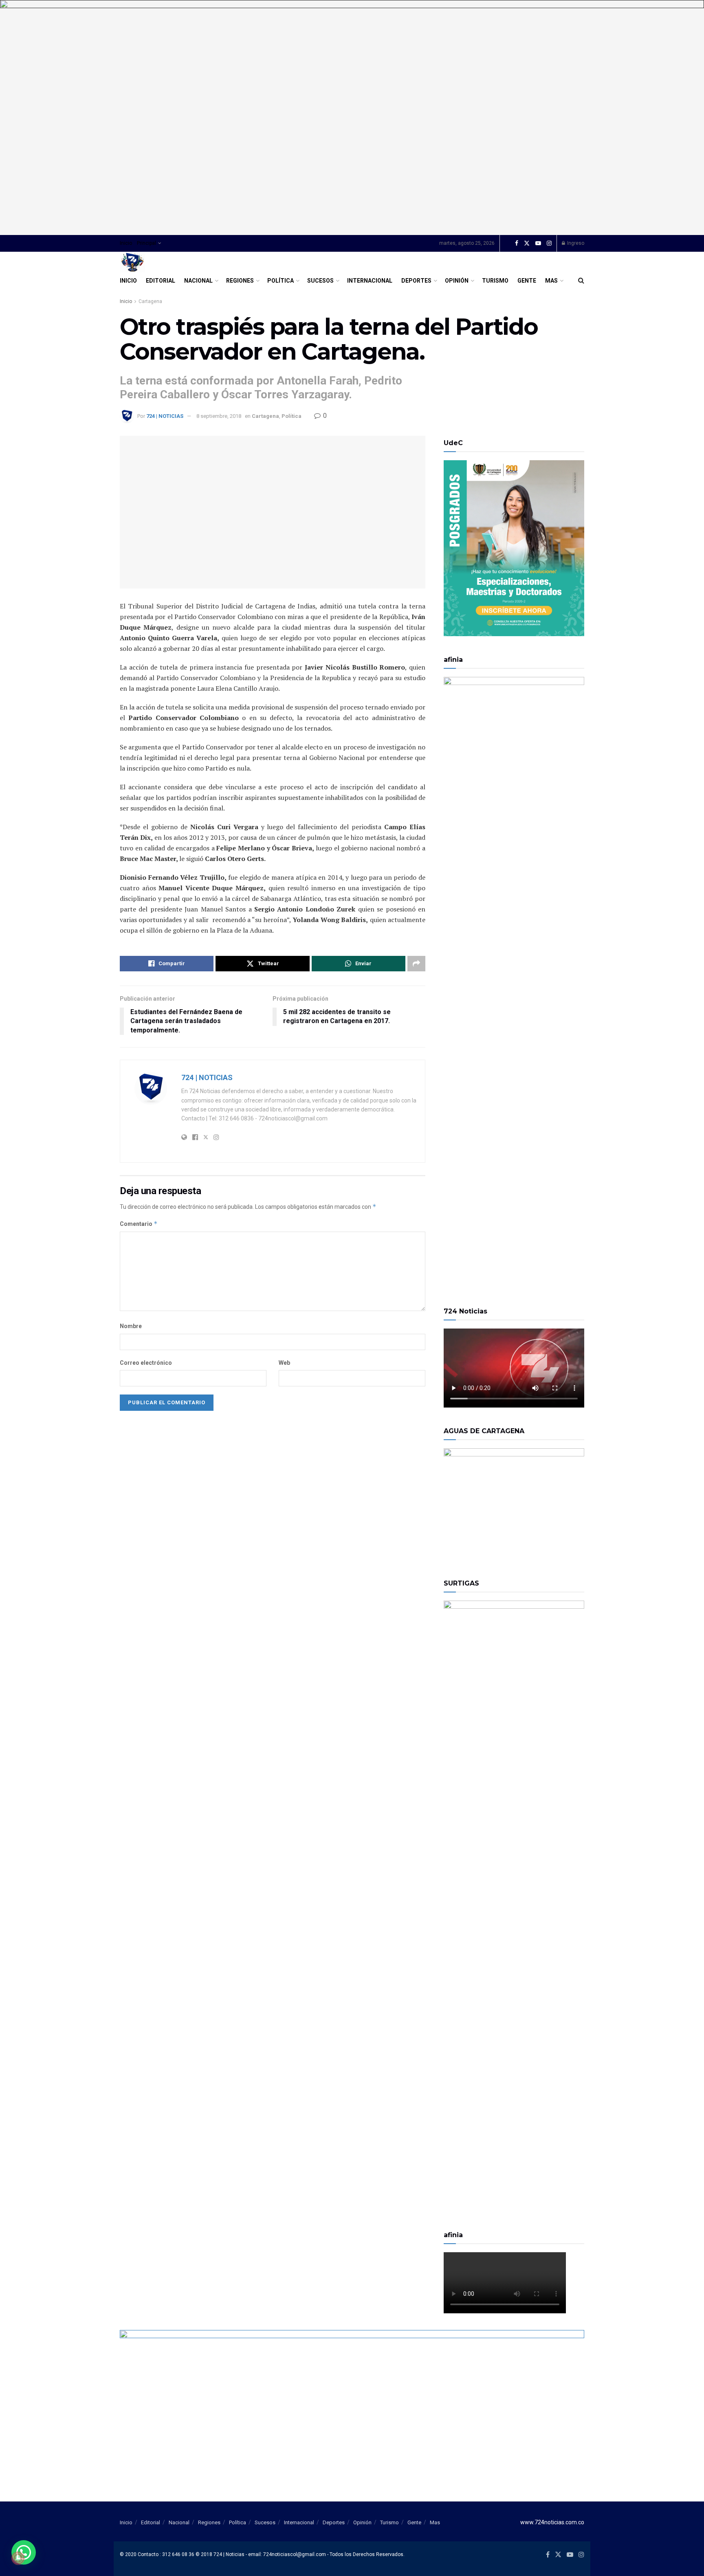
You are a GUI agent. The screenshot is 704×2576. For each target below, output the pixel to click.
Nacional (198, 281)
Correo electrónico (146, 1363)
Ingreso (575, 243)
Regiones (240, 281)
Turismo (495, 281)
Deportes (416, 281)
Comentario (139, 1224)
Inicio (126, 243)
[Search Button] (581, 281)
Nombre (131, 1326)
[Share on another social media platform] (416, 964)
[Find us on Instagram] (549, 244)
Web (284, 1363)
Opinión (457, 281)
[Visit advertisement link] (352, 117)
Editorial (161, 281)
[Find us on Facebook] (517, 244)
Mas (551, 281)
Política (280, 281)
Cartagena (150, 301)
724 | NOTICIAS (165, 416)
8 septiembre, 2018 (219, 416)
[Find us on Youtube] (538, 244)
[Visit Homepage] (132, 262)
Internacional (370, 281)
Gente (527, 281)
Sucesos (320, 281)
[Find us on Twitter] (527, 244)
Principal (146, 243)
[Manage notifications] (18, 2558)
